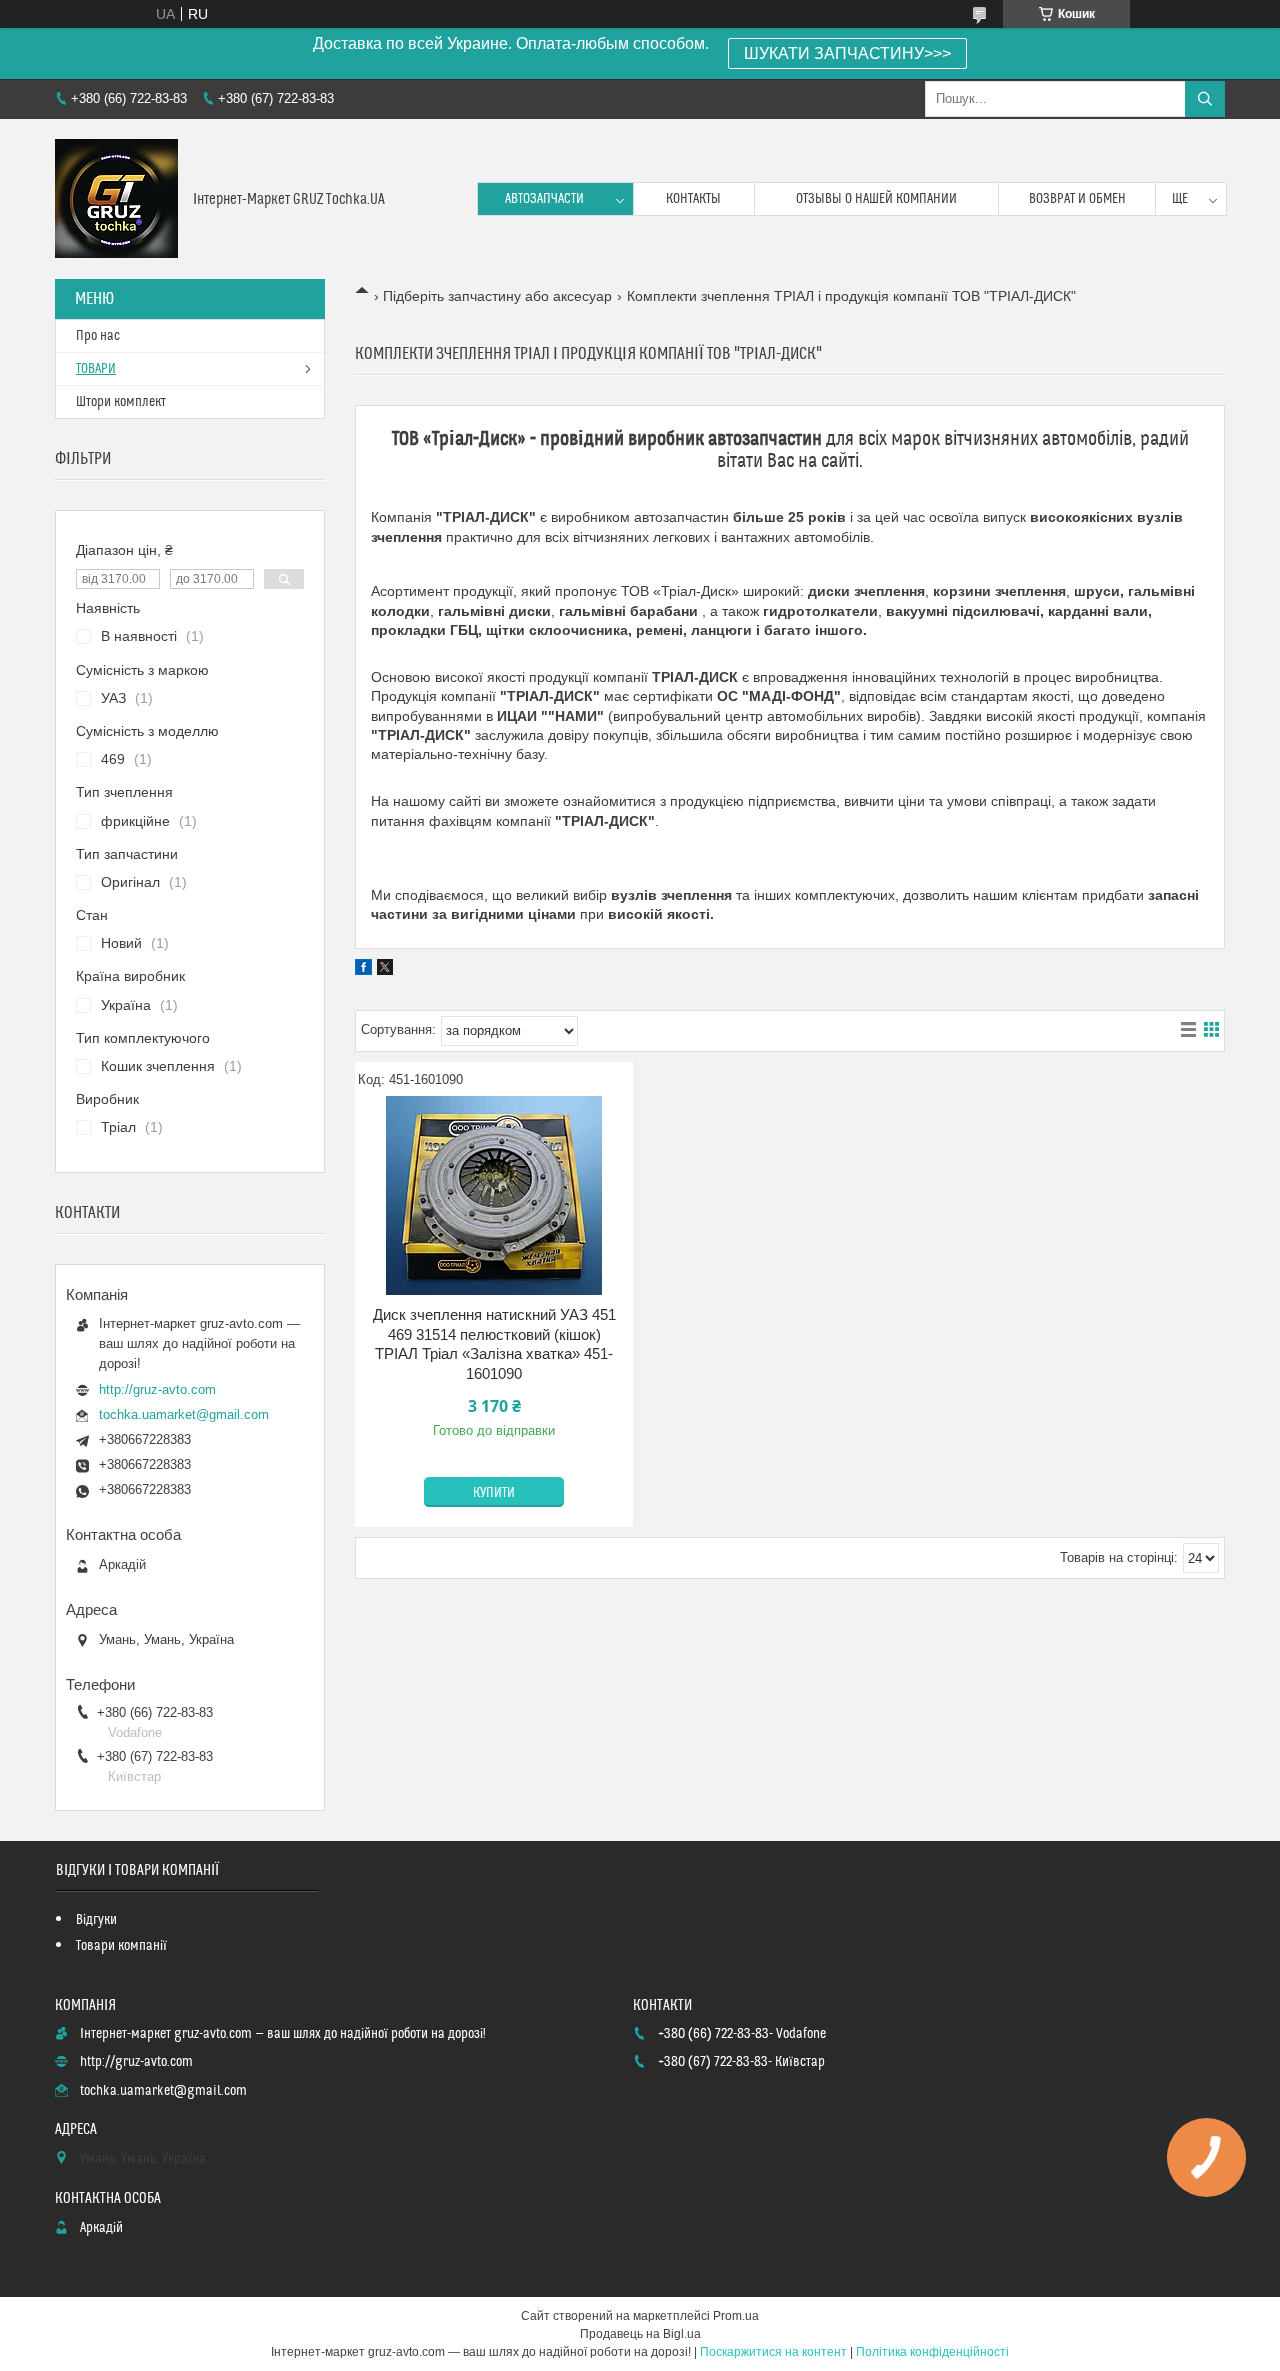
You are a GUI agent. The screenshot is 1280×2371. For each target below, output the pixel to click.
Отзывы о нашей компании (876, 199)
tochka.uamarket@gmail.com (184, 1414)
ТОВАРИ (96, 369)
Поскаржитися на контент (773, 2352)
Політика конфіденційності (932, 2352)
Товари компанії (121, 1946)
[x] (385, 970)
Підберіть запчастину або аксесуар (497, 296)
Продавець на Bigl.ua (640, 2334)
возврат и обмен (1077, 199)
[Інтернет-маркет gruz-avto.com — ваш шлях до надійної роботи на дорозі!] (116, 199)
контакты (693, 199)
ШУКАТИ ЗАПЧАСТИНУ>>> (847, 53)
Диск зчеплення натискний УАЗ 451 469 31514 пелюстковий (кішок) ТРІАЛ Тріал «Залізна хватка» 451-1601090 (494, 1344)
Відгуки (96, 1920)
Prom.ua (736, 2316)
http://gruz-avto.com (157, 1389)
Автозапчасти (544, 199)
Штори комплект (121, 402)
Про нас (98, 336)
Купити (494, 1493)
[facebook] (363, 970)
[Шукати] (1205, 99)
